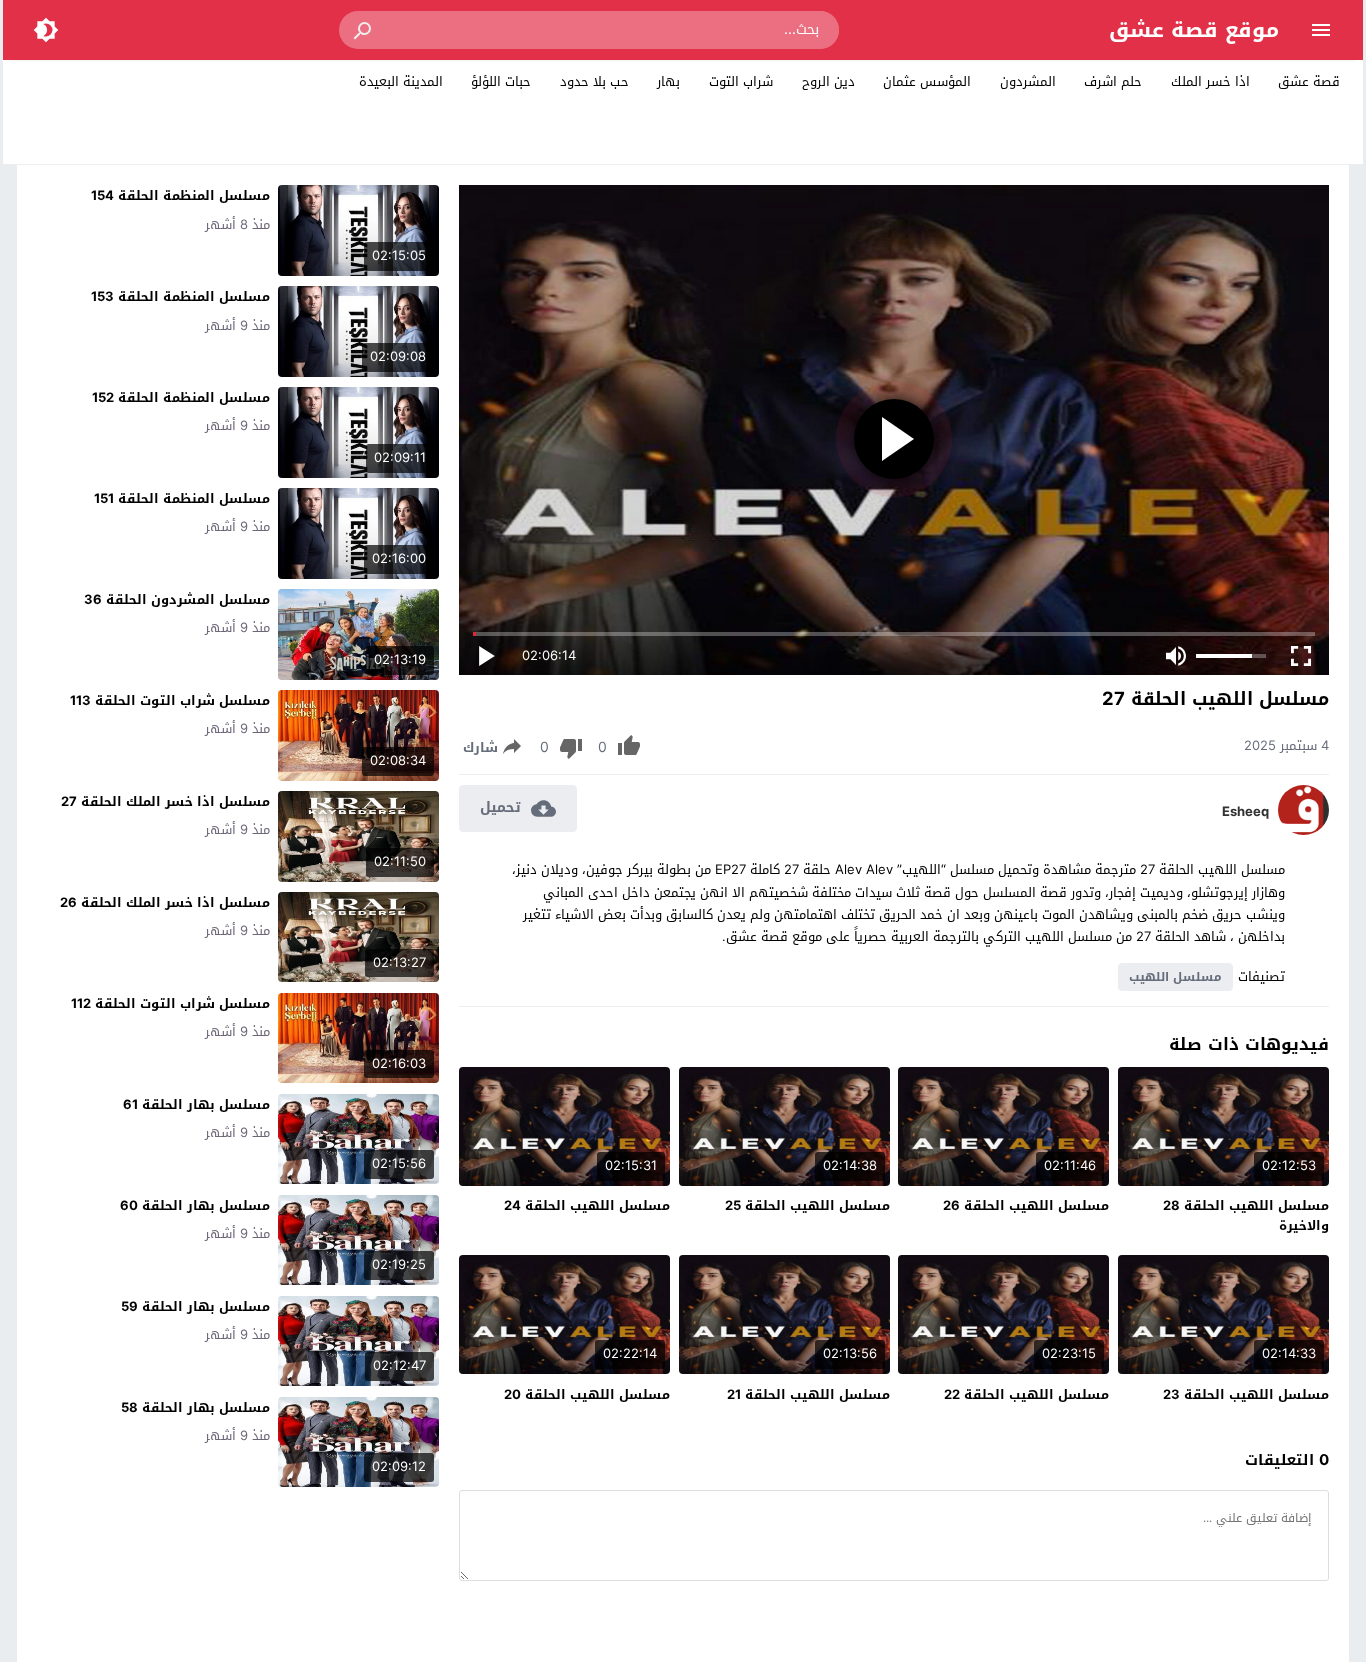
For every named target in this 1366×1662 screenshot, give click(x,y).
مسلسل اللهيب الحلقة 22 (1026, 1394)
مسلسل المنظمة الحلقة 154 (180, 195)
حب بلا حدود (594, 81)
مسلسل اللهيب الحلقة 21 (808, 1394)
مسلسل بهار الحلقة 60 (195, 1205)
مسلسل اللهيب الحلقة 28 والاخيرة (1246, 1215)
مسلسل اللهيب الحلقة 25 (807, 1205)
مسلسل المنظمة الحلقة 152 (181, 397)
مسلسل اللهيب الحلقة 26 (1026, 1205)
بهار (668, 81)
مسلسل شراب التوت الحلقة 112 (170, 1003)
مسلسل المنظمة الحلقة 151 (182, 498)
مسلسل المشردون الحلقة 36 (177, 599)
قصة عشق (1309, 81)
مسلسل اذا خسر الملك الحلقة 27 (165, 801)
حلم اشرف (1113, 81)
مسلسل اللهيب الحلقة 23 (1246, 1394)
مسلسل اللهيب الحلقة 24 (587, 1205)
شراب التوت (741, 81)
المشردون (1028, 81)
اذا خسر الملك (1210, 81)
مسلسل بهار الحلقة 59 (195, 1306)
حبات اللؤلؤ (501, 81)
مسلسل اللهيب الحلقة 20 (587, 1394)
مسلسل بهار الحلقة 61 (196, 1104)
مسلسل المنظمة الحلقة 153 (180, 296)
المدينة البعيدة (401, 81)
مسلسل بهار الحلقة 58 (195, 1407)
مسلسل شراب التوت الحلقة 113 (170, 700)
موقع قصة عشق (1194, 30)
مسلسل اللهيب (1175, 977)
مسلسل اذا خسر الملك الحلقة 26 (165, 902)
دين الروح (828, 81)
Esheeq (1245, 812)
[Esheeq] (1303, 830)
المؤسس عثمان (927, 81)
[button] (364, 30)
